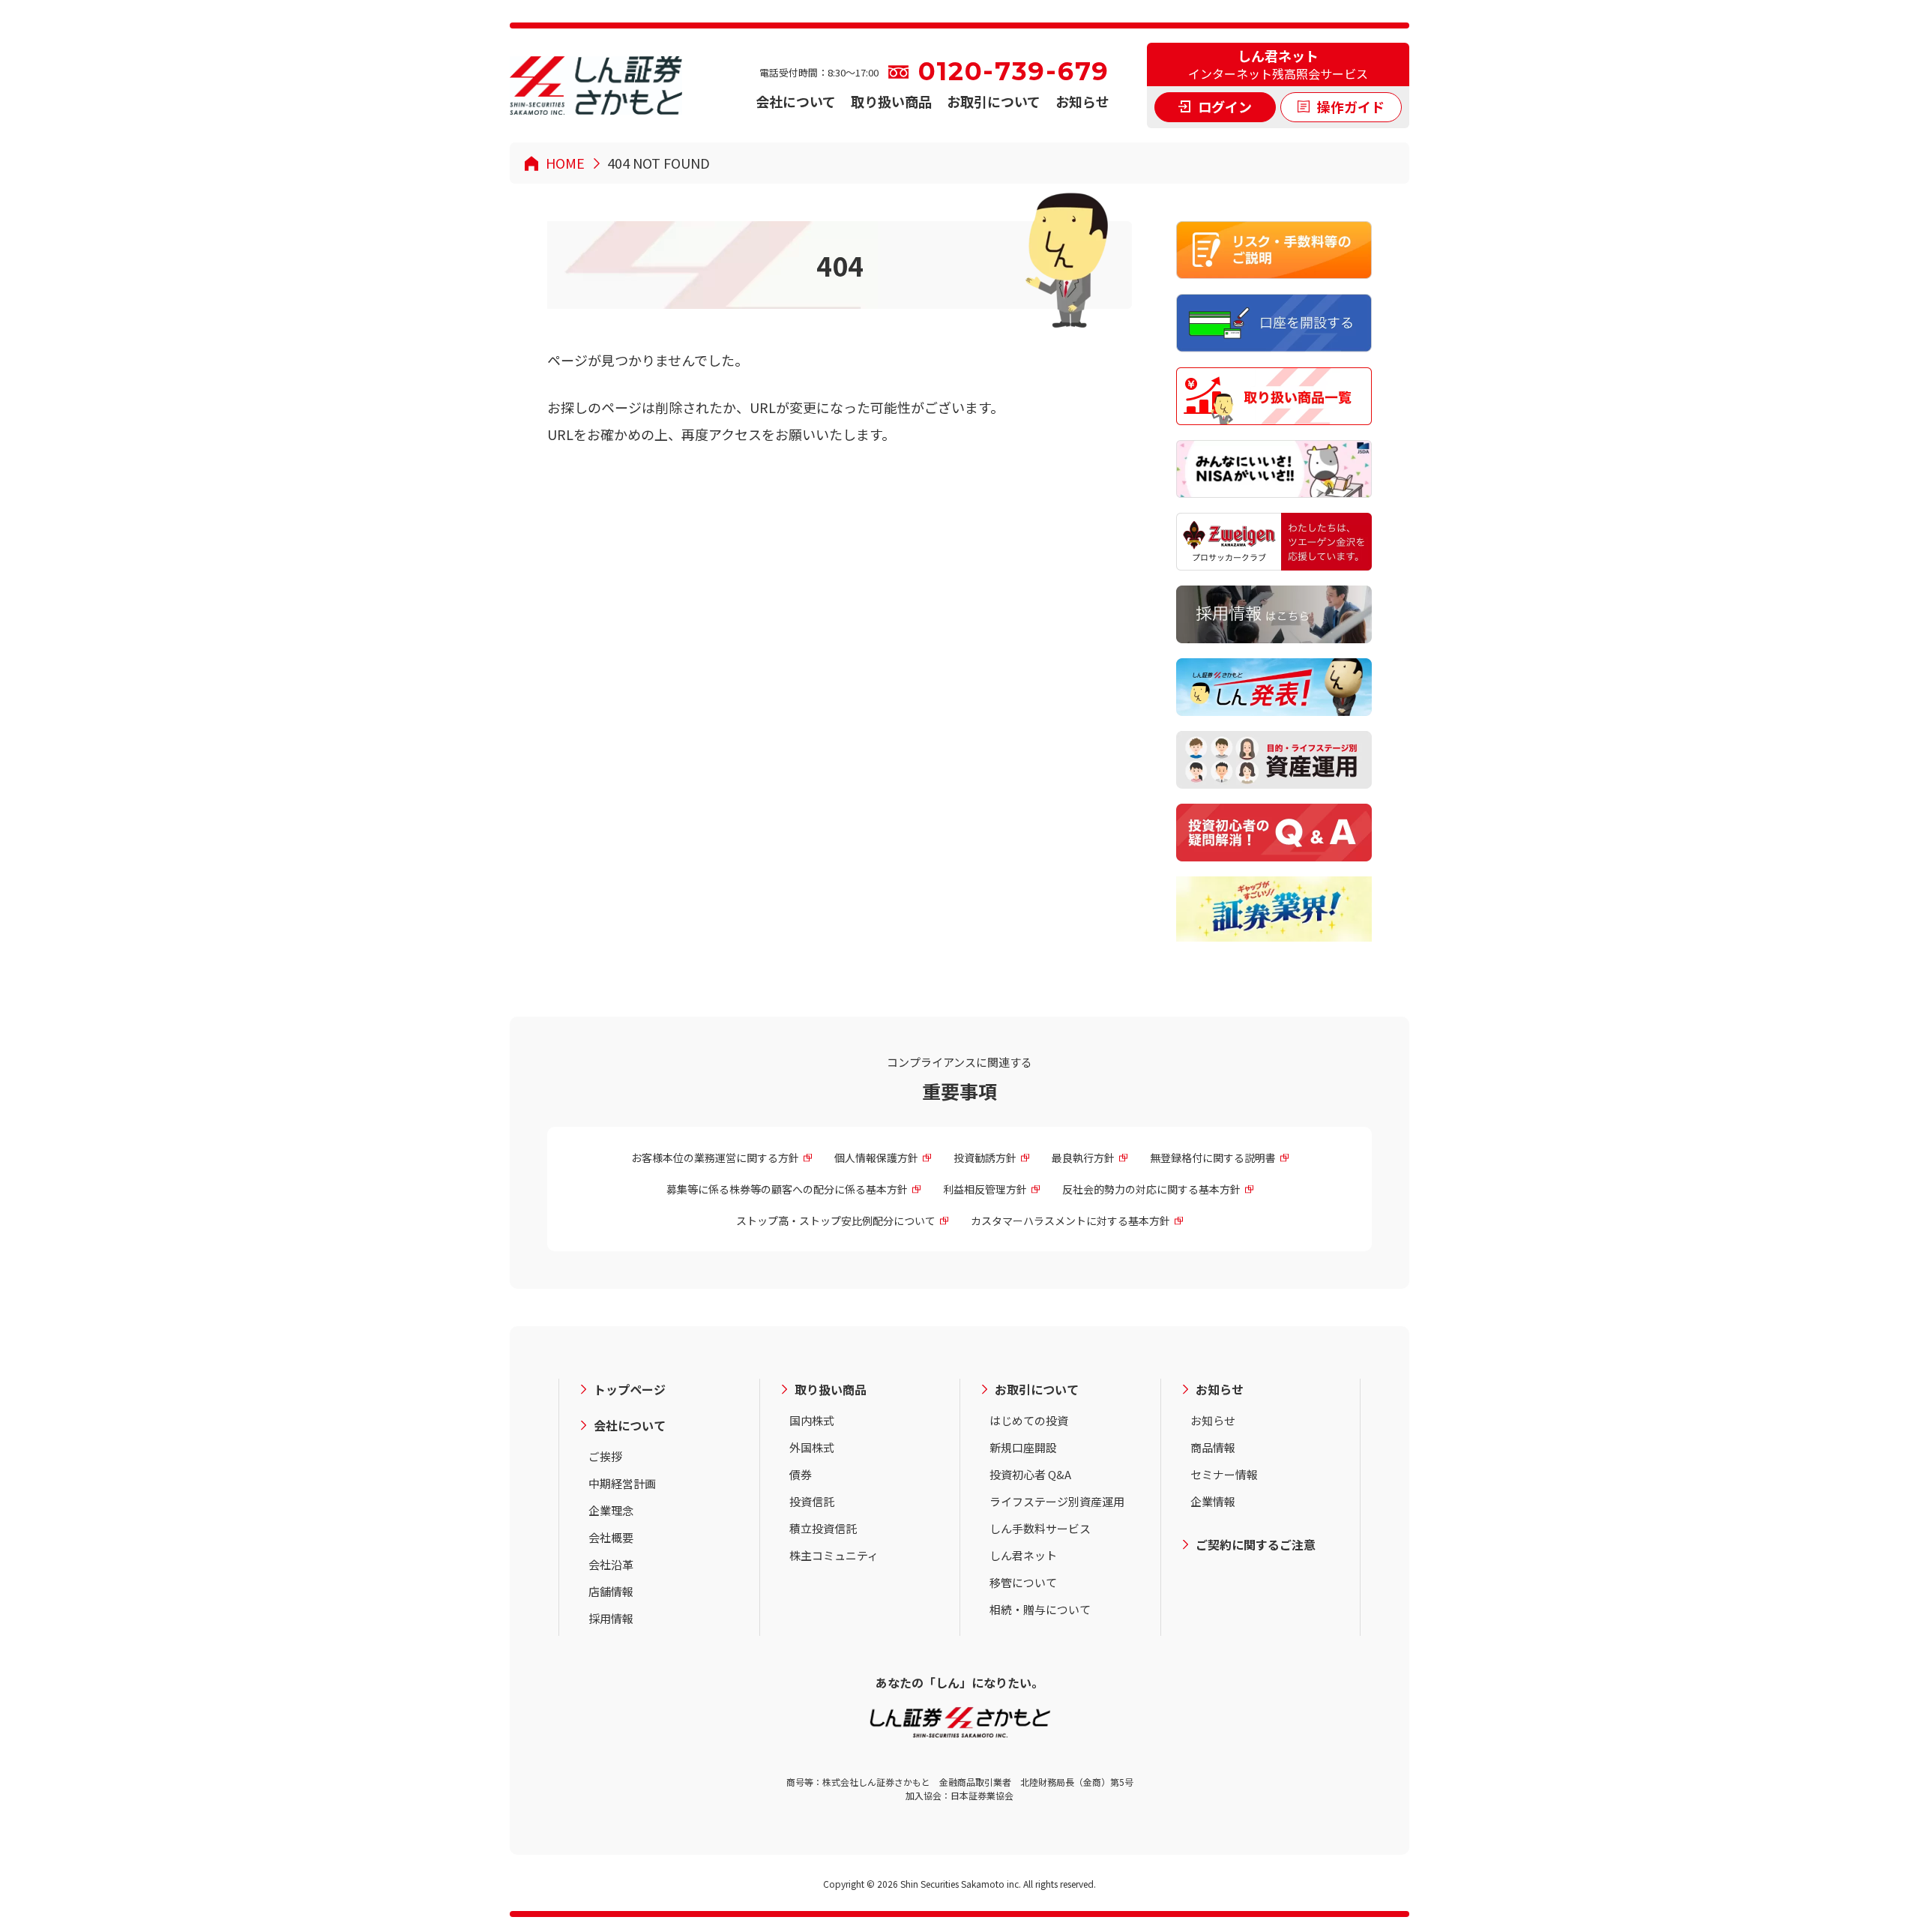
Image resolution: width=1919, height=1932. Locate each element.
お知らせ (1082, 101)
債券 (801, 1474)
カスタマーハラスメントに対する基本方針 (1070, 1221)
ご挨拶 (605, 1456)
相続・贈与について (1040, 1609)
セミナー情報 (1224, 1474)
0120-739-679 (1014, 72)
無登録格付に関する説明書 (1213, 1158)
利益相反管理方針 (985, 1189)
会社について (796, 101)
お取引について (994, 101)
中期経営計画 (622, 1483)
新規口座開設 (1023, 1447)
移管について (1023, 1582)
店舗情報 (611, 1591)
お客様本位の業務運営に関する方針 (715, 1158)
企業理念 (611, 1510)
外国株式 (812, 1447)
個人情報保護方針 (876, 1158)
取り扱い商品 (891, 101)
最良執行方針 (1083, 1158)
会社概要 (611, 1537)
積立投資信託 (823, 1528)
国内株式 (812, 1420)
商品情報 (1213, 1447)
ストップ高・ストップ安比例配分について (836, 1221)
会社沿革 (611, 1564)
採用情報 (611, 1618)
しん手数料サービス (1040, 1528)
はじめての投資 (1029, 1420)
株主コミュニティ (834, 1555)
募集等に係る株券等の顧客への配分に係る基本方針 (787, 1189)
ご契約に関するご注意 (1256, 1544)
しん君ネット (1023, 1555)
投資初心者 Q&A (1030, 1474)
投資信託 (812, 1501)
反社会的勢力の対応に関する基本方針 (1151, 1189)
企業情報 (1213, 1501)
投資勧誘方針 (985, 1158)
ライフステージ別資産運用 (1057, 1501)
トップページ (630, 1389)
